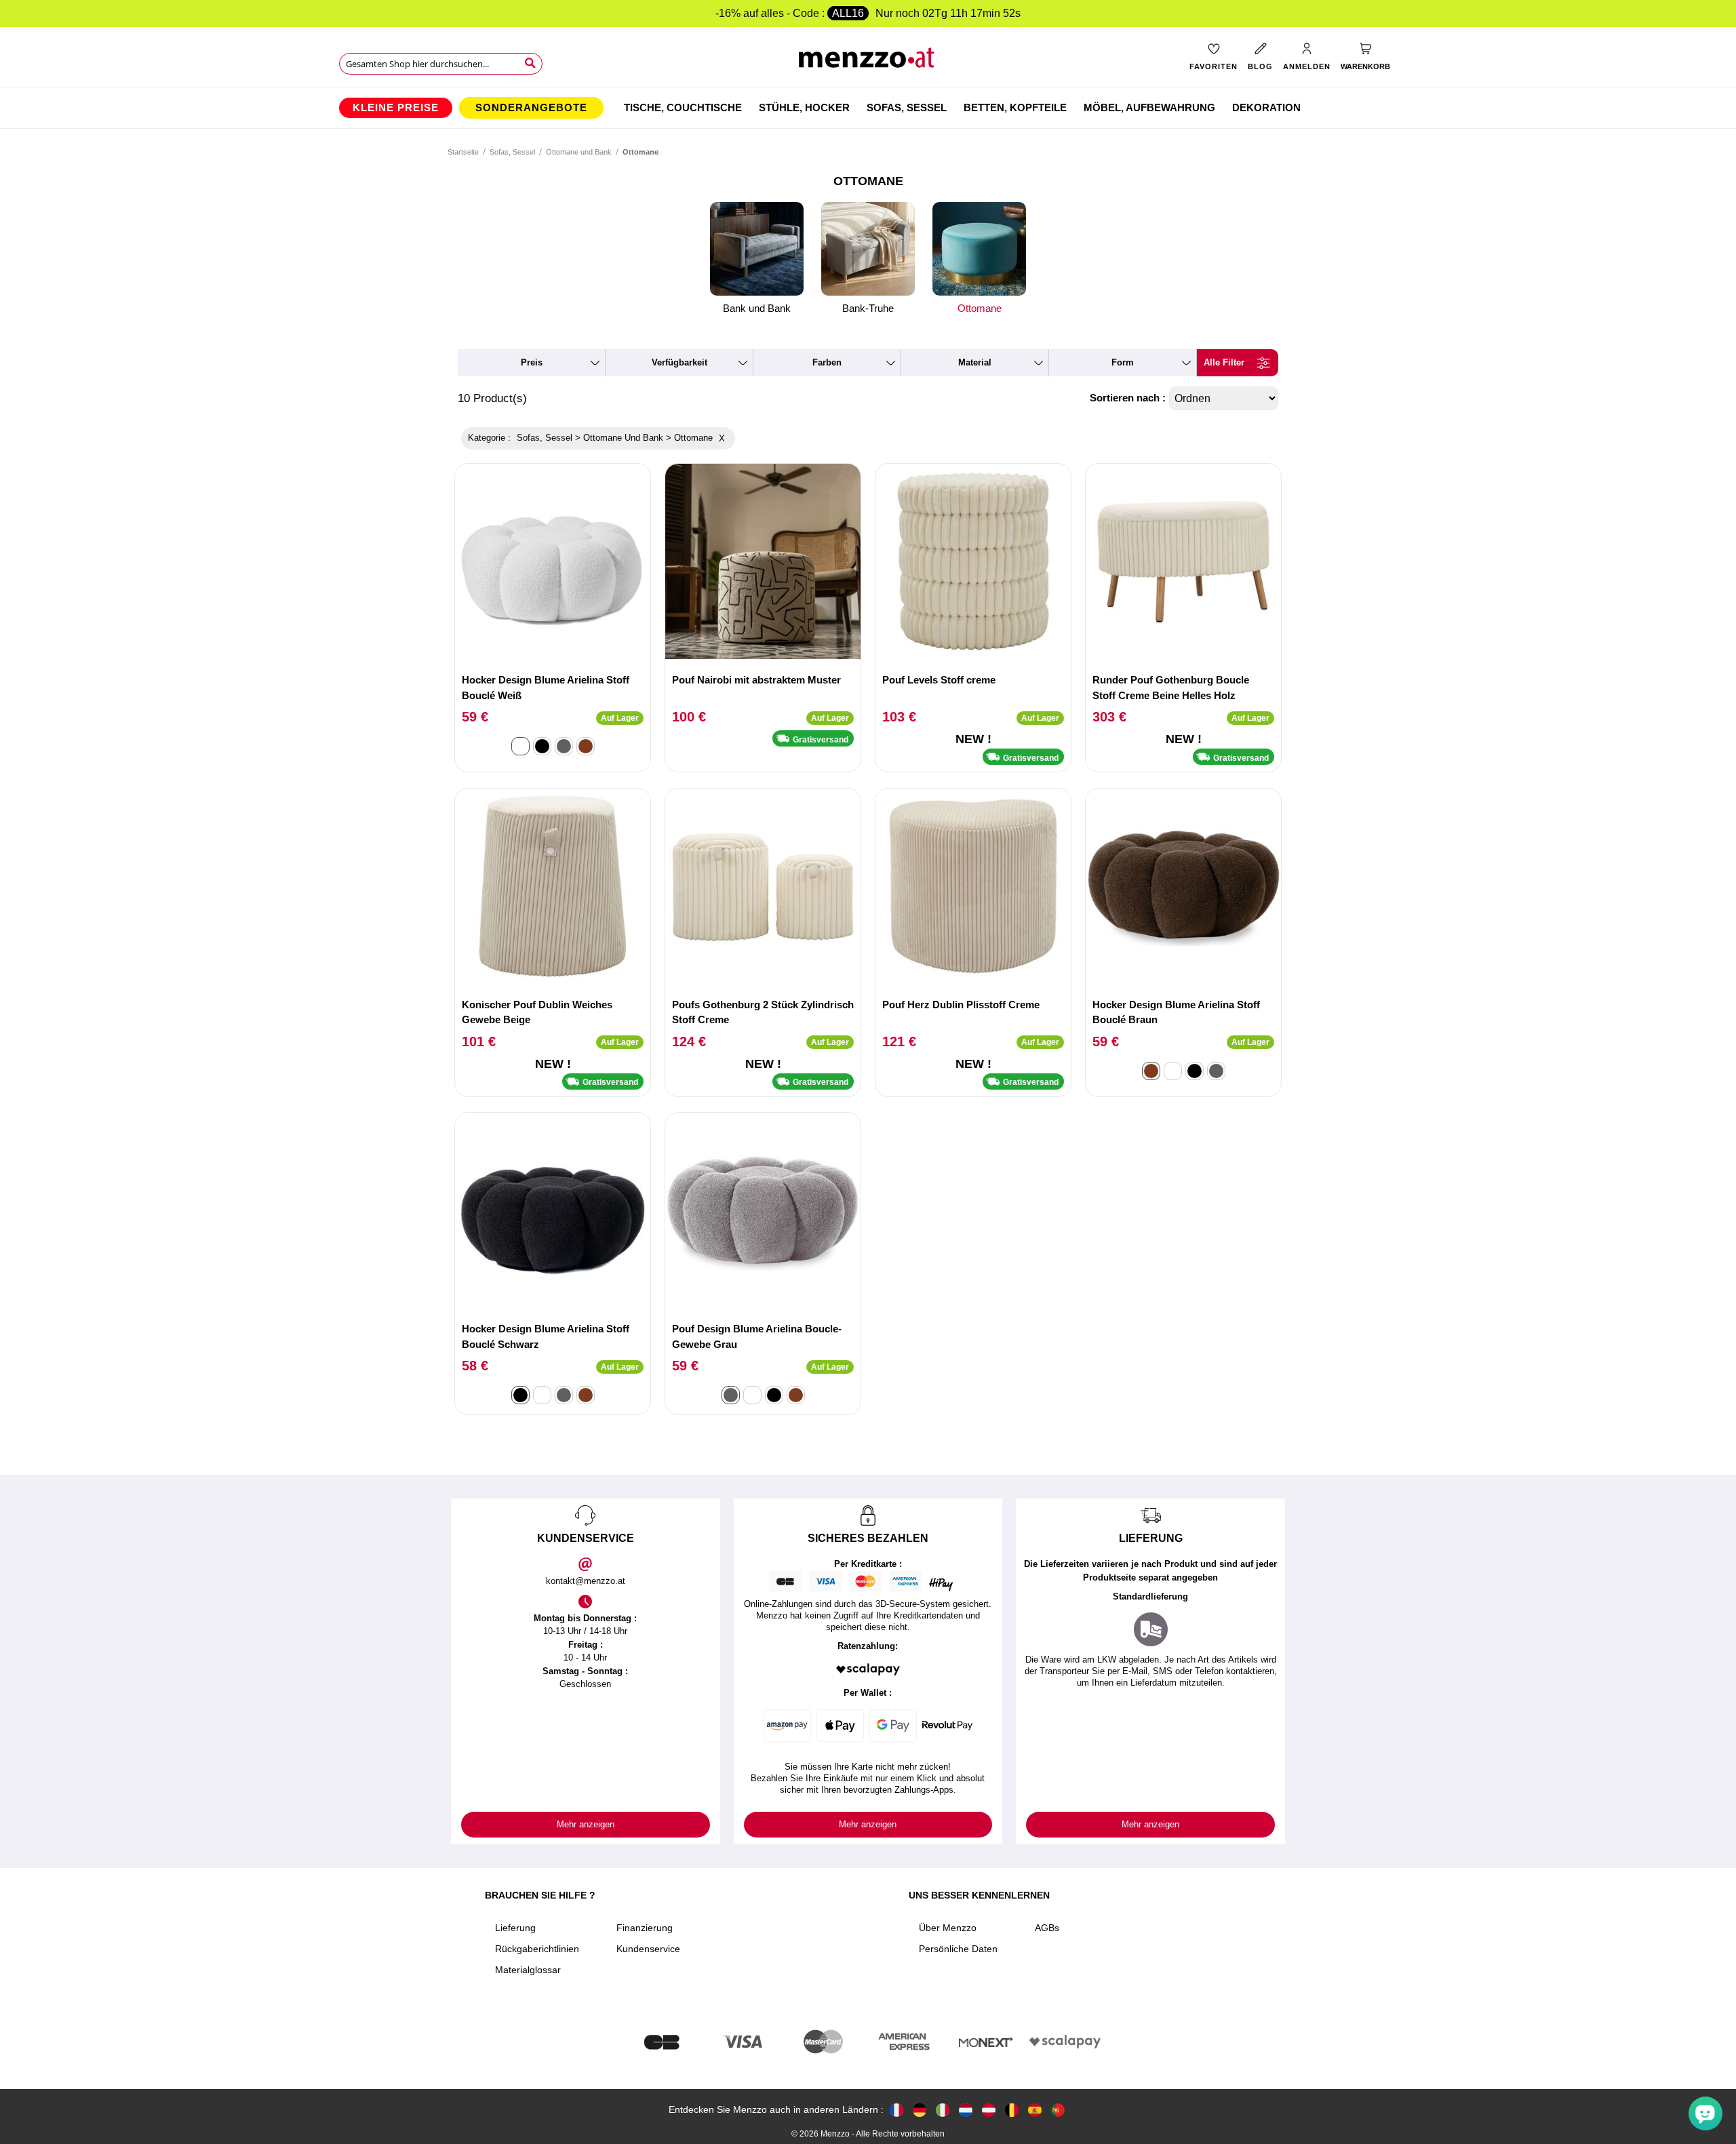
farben (827, 362)
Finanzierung (645, 1928)
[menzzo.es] (1035, 2110)
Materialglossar (528, 1970)
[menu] (868, 108)
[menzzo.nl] (966, 2110)
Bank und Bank (757, 308)
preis (532, 362)
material (975, 362)
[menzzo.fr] (896, 2110)
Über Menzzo (948, 1928)
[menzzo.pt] (1058, 2110)
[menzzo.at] (989, 2110)
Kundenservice (648, 1949)
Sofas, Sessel (512, 152)
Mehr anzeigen (586, 1824)
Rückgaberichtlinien (537, 1949)
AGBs (1047, 1928)
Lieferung (515, 1928)
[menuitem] (396, 108)
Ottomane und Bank (579, 152)
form (1123, 362)
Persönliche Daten (958, 1949)
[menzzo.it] (943, 2110)
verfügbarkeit (679, 362)
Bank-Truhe (868, 308)
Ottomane (980, 308)
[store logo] (868, 61)
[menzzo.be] (1012, 2110)
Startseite (463, 152)
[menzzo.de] (920, 2110)
